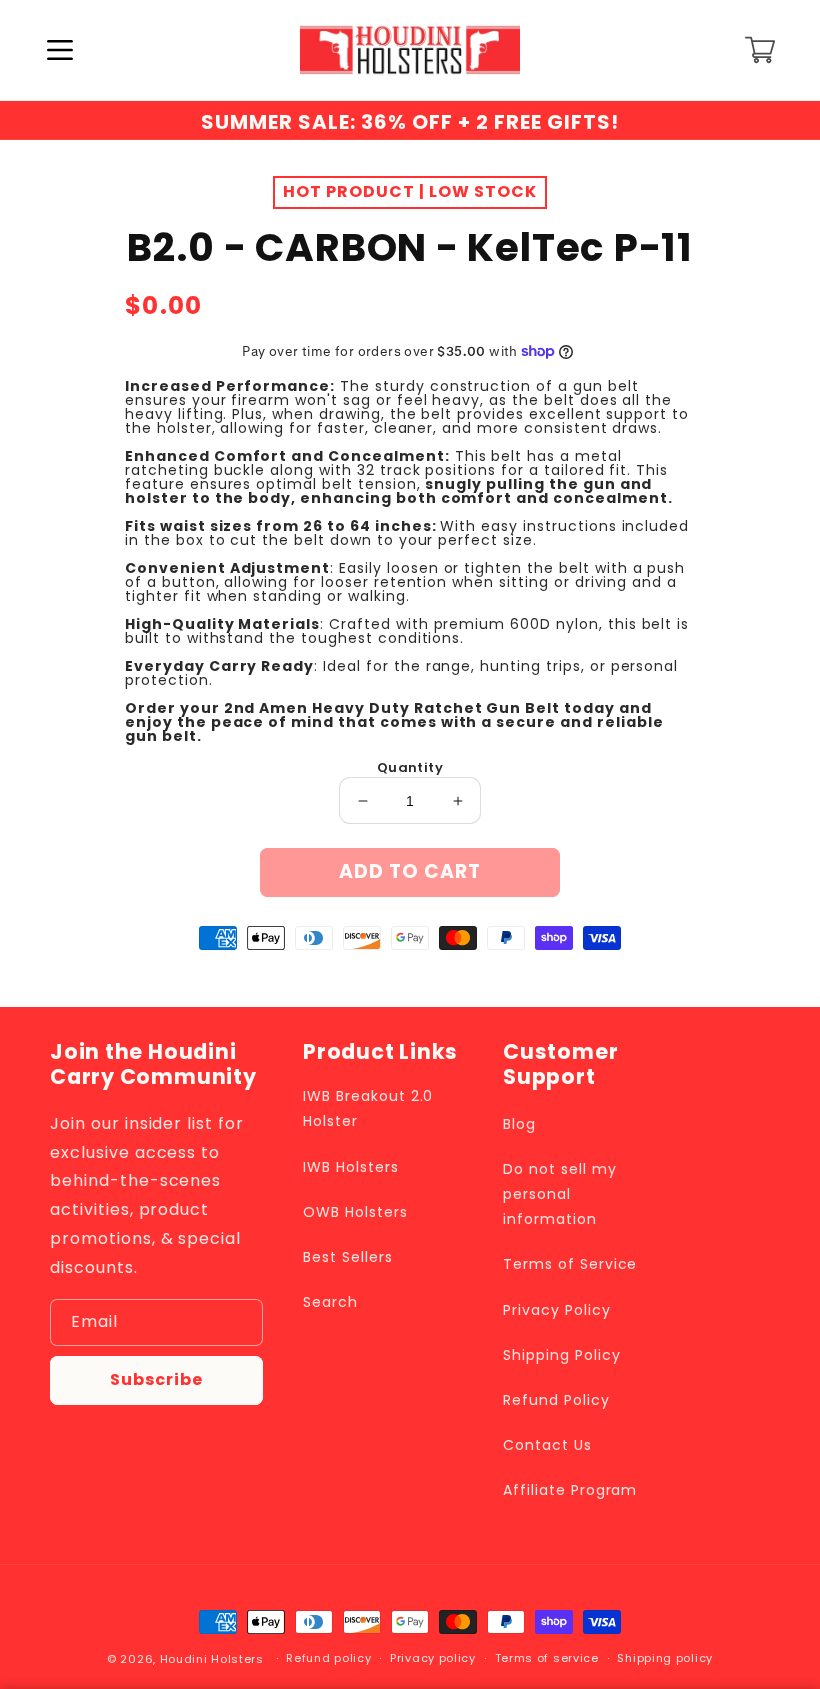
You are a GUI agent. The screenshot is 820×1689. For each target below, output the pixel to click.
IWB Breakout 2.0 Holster (368, 1108)
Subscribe (156, 1379)
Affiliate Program (570, 1490)
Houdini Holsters (212, 1659)
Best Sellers (348, 1257)
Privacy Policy (556, 1310)
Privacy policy (433, 1658)
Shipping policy (665, 1658)
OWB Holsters (355, 1212)
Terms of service (547, 1658)
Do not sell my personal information (559, 1194)
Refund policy (328, 1658)
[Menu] (60, 50)
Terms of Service (570, 1264)
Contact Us (547, 1445)
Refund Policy (556, 1400)
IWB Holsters (351, 1167)
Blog (519, 1124)
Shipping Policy (561, 1355)
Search (330, 1302)
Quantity (410, 767)
